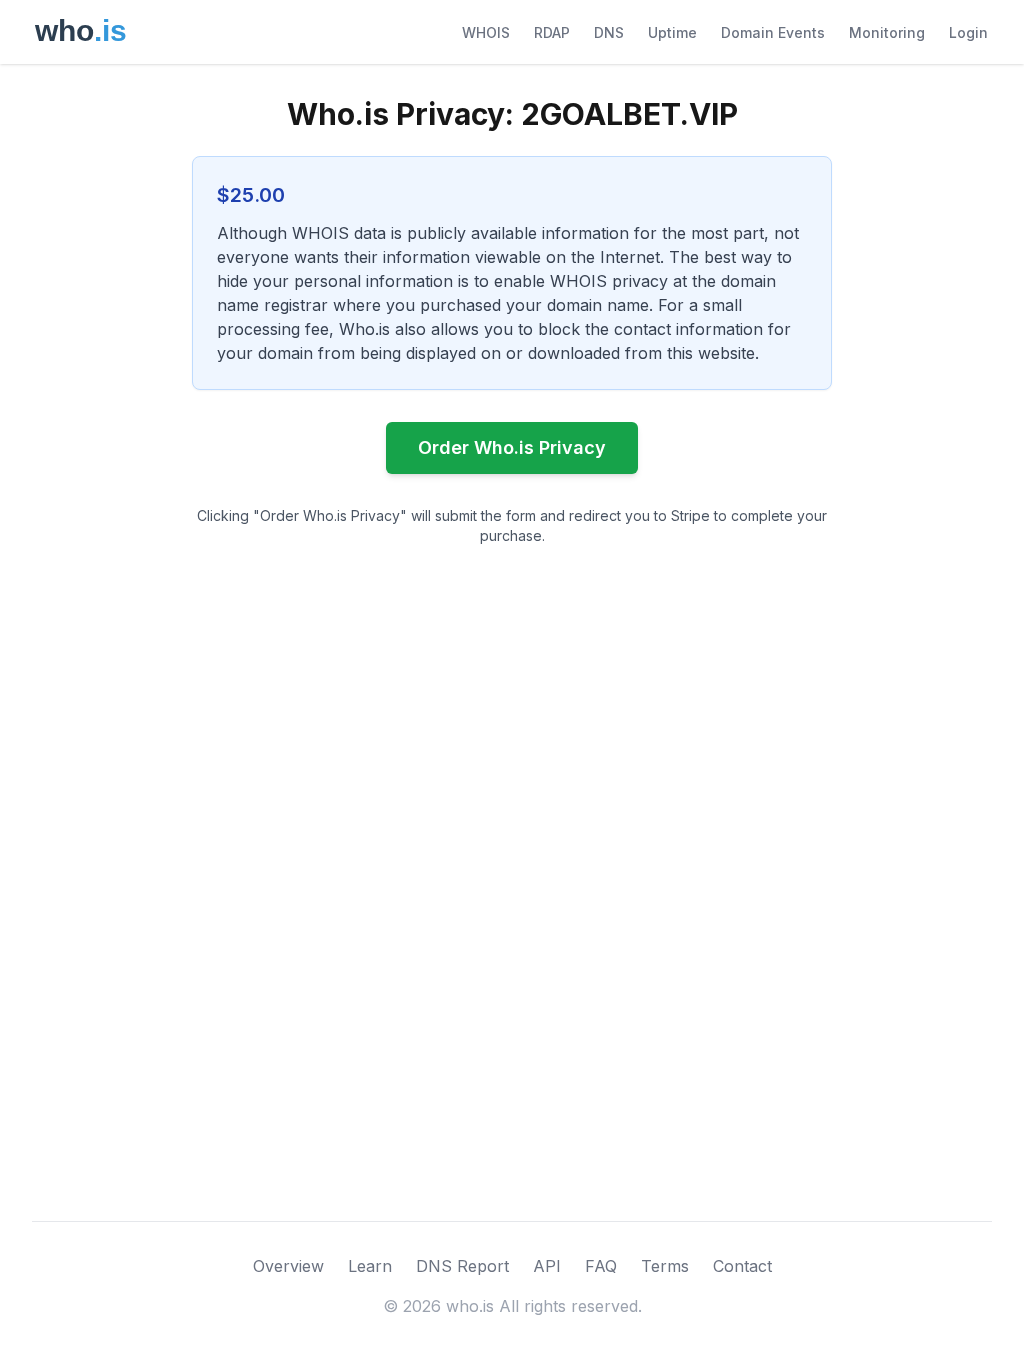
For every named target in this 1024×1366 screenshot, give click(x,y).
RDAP (552, 32)
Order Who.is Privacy (512, 447)
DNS (609, 32)
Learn (370, 1266)
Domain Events (773, 32)
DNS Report (462, 1266)
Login (968, 32)
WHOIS (486, 32)
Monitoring (887, 32)
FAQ (601, 1266)
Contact (742, 1266)
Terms (665, 1266)
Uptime (672, 32)
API (547, 1266)
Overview (288, 1266)
